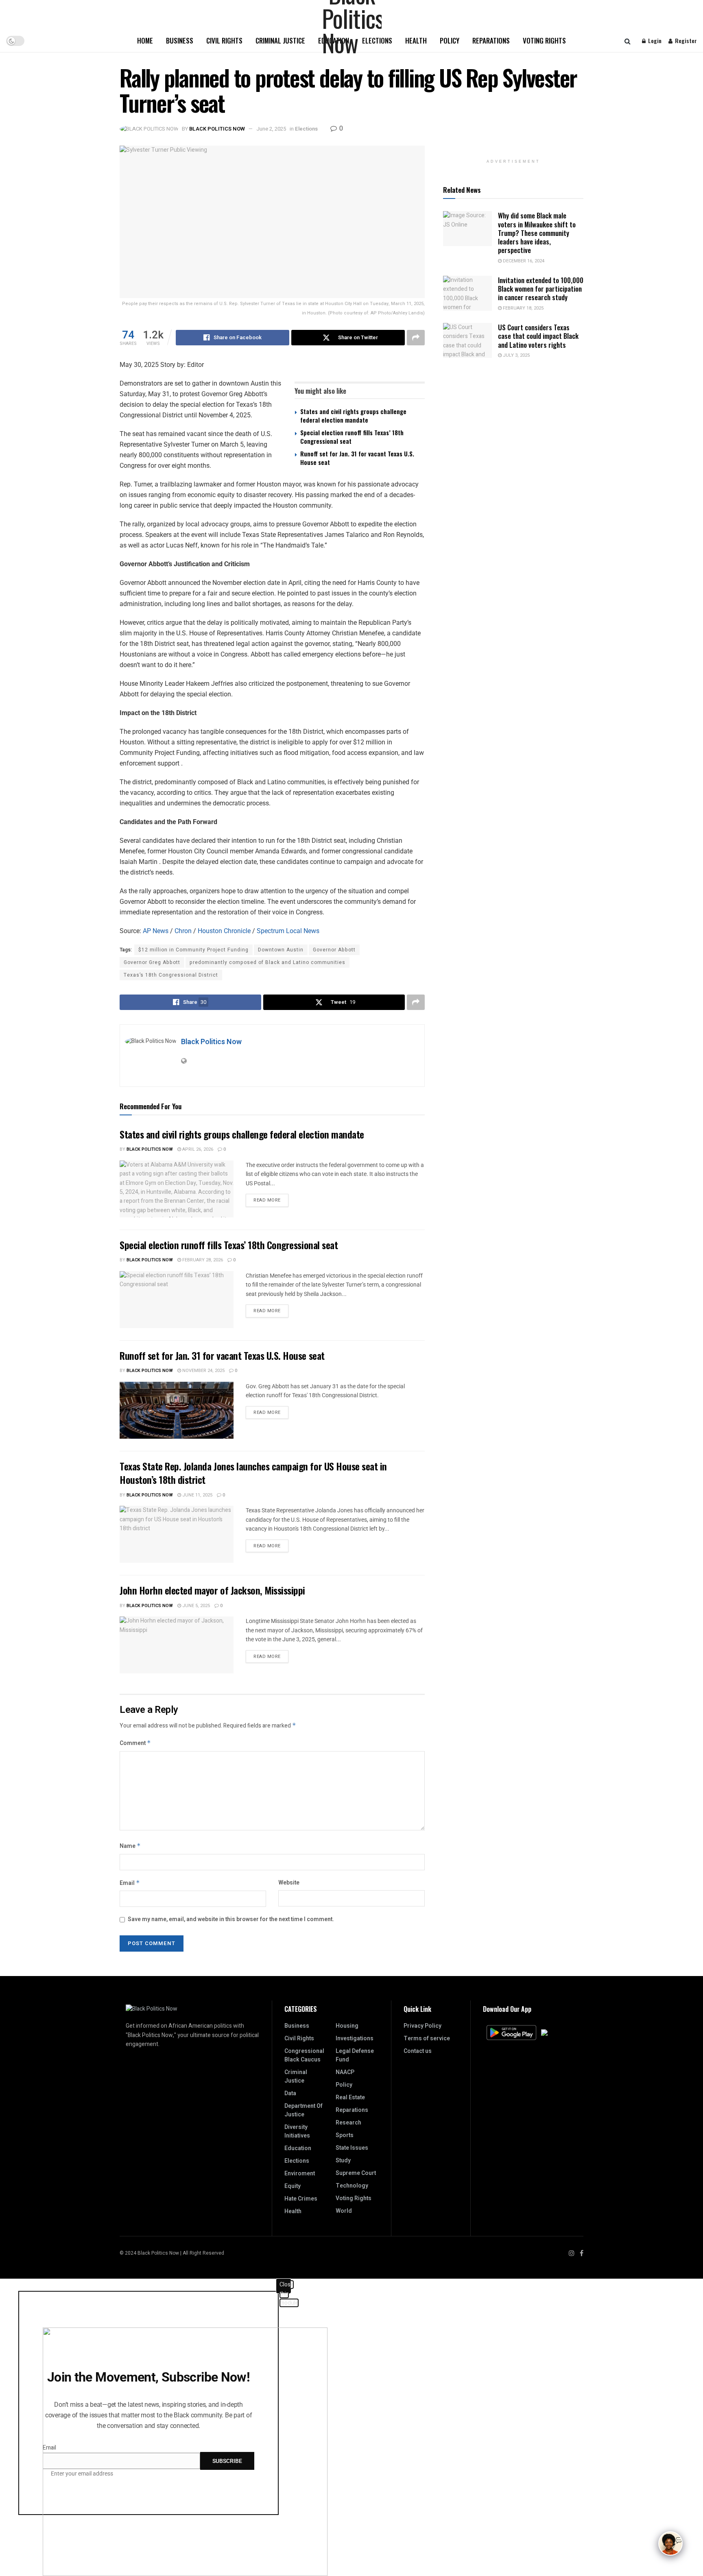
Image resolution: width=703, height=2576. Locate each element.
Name (130, 1846)
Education (298, 2148)
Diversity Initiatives (297, 2131)
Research (348, 2123)
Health (416, 40)
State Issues (352, 2148)
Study (343, 2160)
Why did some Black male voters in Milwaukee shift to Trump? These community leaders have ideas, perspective (537, 233)
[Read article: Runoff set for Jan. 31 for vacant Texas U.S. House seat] (177, 1410)
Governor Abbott (334, 950)
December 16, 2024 (523, 261)
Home (145, 40)
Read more (271, 1199)
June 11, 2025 (197, 1495)
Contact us (418, 2051)
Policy (450, 40)
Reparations (491, 40)
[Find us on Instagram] (572, 2253)
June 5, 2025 (195, 1606)
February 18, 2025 (523, 308)
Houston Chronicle (224, 931)
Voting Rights (544, 40)
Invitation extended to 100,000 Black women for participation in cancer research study (541, 289)
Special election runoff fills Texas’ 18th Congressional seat (352, 437)
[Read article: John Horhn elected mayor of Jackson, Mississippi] (177, 1645)
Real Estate (350, 2097)
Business (180, 40)
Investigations (355, 2038)
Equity (293, 2186)
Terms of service (427, 2038)
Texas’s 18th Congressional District (171, 975)
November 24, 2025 (203, 1371)
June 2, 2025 (271, 129)
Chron (183, 931)
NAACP (345, 2072)
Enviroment (300, 2174)
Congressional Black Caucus (304, 2055)
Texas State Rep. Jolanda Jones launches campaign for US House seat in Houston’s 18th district (253, 1473)
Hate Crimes (301, 2199)
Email (130, 1883)
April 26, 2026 (197, 1149)
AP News (156, 931)
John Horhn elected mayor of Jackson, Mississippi (212, 1590)
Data (290, 2093)
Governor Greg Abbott (152, 962)
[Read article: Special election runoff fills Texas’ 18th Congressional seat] (177, 1300)
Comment (135, 1743)
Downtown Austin (281, 950)
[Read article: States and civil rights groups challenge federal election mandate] (177, 1189)
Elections (306, 129)
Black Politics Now (217, 129)
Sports (345, 2135)
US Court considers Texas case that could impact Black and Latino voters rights (538, 336)
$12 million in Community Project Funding (193, 950)
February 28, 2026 (202, 1260)
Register (685, 40)
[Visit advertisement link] (513, 150)
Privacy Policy (422, 2026)
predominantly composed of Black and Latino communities (267, 962)
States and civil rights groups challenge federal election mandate (353, 416)
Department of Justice (303, 2110)
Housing (347, 2026)
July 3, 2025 (516, 355)
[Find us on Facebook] (582, 2253)
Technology (352, 2186)
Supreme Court (356, 2173)
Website (289, 1883)
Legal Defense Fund (355, 2055)
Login (654, 40)
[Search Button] (628, 41)
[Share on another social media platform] (416, 338)
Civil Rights (224, 40)
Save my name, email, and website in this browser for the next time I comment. (231, 1919)
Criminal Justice (280, 40)
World (344, 2211)
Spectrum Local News (288, 931)
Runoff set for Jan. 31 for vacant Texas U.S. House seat (357, 458)
